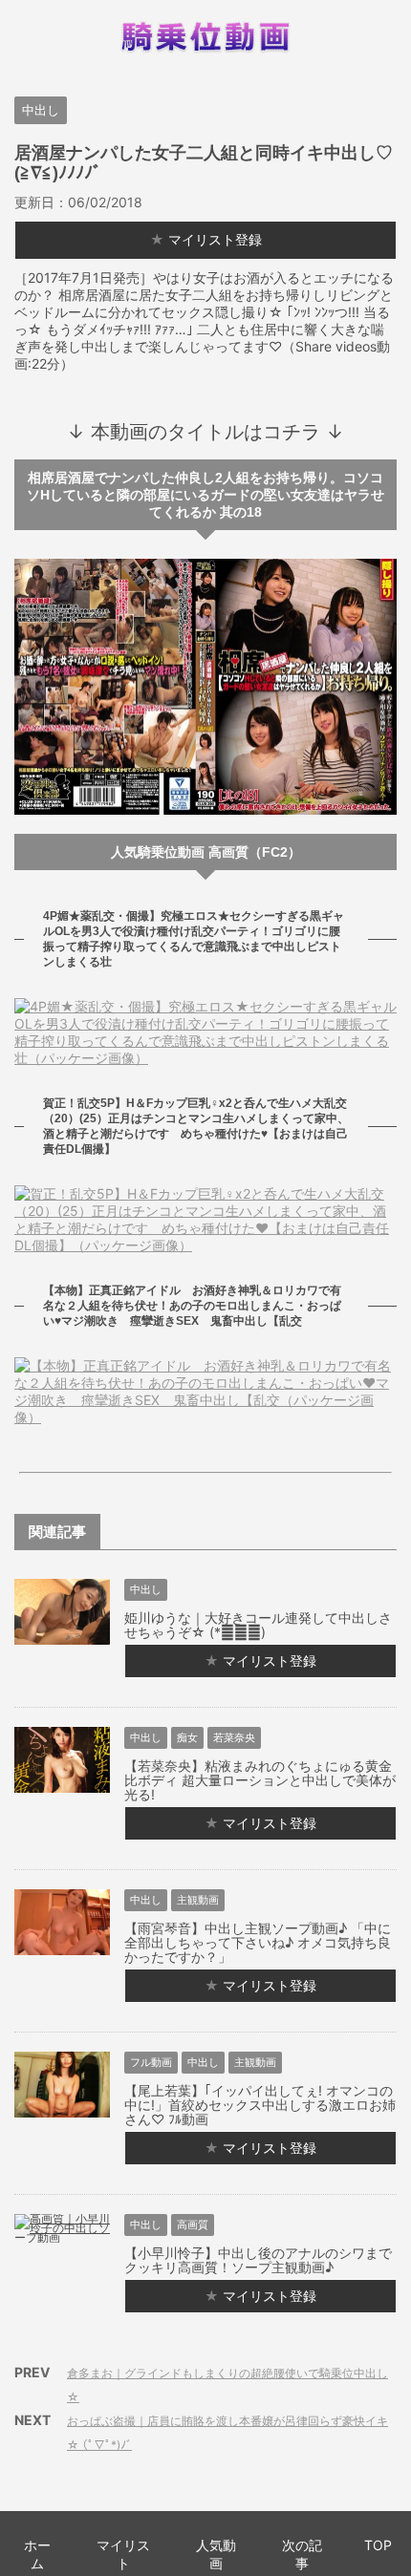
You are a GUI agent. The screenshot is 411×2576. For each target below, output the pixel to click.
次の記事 (302, 2554)
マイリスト (123, 2554)
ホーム (37, 2554)
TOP (378, 2545)
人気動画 (216, 2554)
